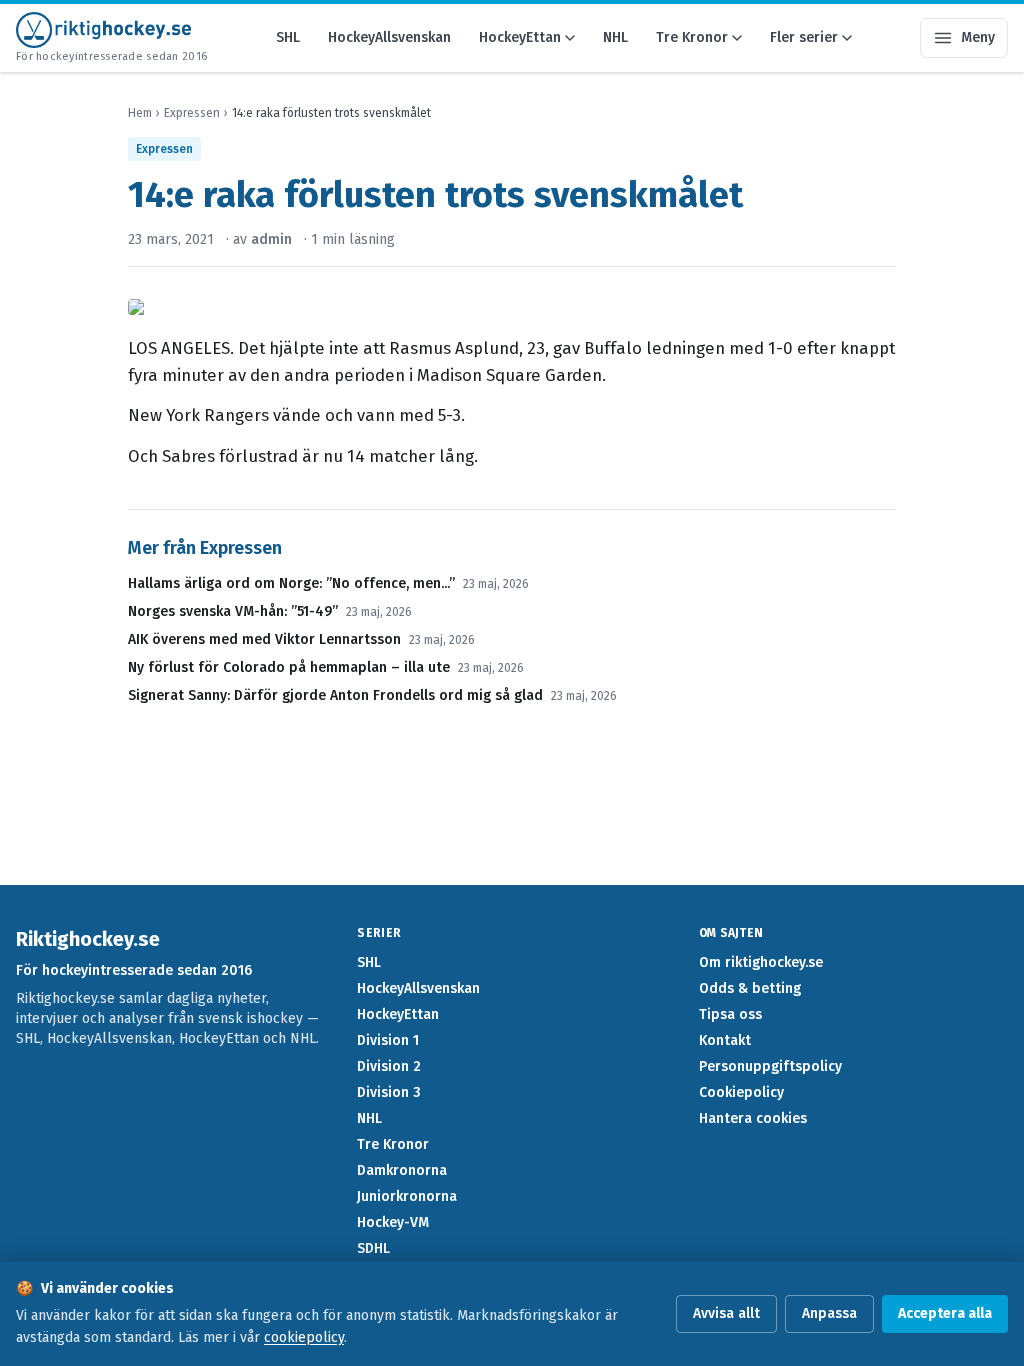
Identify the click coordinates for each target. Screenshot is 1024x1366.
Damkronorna (402, 1170)
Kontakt (725, 1040)
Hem (140, 113)
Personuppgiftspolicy (770, 1066)
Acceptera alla (945, 1313)
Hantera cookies (753, 1118)
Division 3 (389, 1092)
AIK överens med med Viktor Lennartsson (264, 639)
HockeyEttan (520, 37)
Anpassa (829, 1313)
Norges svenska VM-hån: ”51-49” (233, 611)
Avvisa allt (726, 1313)
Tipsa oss (730, 1014)
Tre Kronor (692, 37)
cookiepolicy (304, 1337)
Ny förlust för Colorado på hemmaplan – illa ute (289, 667)
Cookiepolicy (741, 1092)
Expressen (192, 113)
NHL (615, 37)
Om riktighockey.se (761, 962)
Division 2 (389, 1066)
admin (271, 239)
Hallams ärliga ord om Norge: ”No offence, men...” (291, 583)
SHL (288, 37)
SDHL (373, 1248)
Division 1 (388, 1040)
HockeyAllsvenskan (389, 37)
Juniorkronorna (407, 1196)
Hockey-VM (393, 1222)
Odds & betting (750, 988)
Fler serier (804, 37)
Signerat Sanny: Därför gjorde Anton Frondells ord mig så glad (335, 695)
